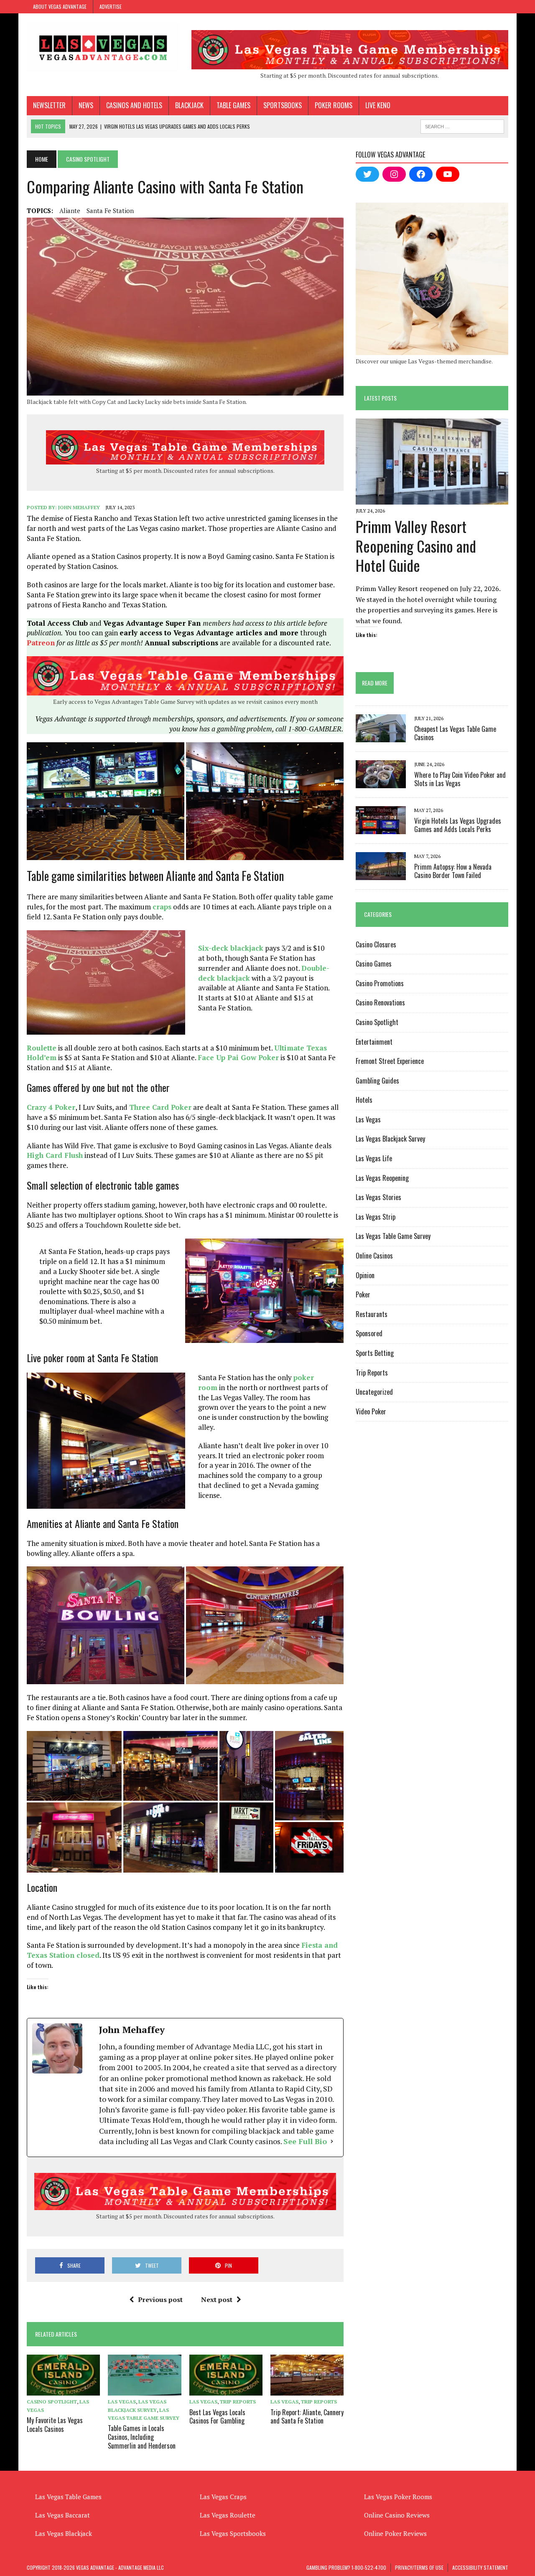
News (86, 105)
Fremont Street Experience (390, 1061)
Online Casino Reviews (397, 2515)
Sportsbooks (283, 105)
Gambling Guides (377, 1081)
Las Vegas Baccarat (62, 2515)
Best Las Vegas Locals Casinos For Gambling (217, 2417)
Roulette (42, 1048)
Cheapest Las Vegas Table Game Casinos (455, 733)
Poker (363, 1294)
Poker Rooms (334, 105)
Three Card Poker (160, 1107)
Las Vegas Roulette (228, 2515)
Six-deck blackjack (231, 948)
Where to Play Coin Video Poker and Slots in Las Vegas (460, 779)
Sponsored (369, 1333)
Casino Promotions (380, 983)
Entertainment (374, 1042)
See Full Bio (305, 2141)
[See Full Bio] (332, 2141)
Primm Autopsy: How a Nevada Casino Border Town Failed (453, 871)
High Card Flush (55, 1155)
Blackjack (189, 105)
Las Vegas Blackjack (64, 2533)
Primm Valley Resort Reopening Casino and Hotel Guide (416, 546)
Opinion (365, 1275)
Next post (217, 2299)
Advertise (111, 6)
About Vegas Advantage (60, 6)
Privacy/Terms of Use (419, 2567)
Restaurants (372, 1314)
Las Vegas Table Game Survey (393, 1236)
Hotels (364, 1100)
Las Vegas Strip (376, 1217)
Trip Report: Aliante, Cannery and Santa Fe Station (307, 2417)
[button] (106, 801)
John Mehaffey (79, 507)
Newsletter (49, 105)
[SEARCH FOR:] (462, 125)
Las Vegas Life (374, 1158)
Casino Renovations (380, 1002)
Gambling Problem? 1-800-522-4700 (346, 2567)
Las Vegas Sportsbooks (233, 2533)
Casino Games (374, 964)
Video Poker (371, 1411)
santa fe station (110, 211)
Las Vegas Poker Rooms (398, 2497)
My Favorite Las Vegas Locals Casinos (55, 2425)
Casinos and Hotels (134, 105)
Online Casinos (374, 1256)
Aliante (70, 211)
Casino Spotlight (52, 2402)
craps (162, 907)
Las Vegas (122, 2402)
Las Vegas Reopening (382, 1178)
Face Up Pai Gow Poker (238, 1057)
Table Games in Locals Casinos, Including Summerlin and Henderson (142, 2437)
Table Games (233, 105)
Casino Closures (376, 944)
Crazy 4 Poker (51, 1107)
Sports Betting (375, 1353)
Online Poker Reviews (395, 2533)
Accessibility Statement (480, 2567)
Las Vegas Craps (223, 2497)
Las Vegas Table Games (68, 2497)
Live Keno (378, 105)
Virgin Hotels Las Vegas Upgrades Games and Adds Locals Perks (458, 825)
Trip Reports (238, 2402)
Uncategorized (374, 1392)
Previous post (160, 2299)
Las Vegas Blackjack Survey (390, 1139)
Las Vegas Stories (378, 1197)
